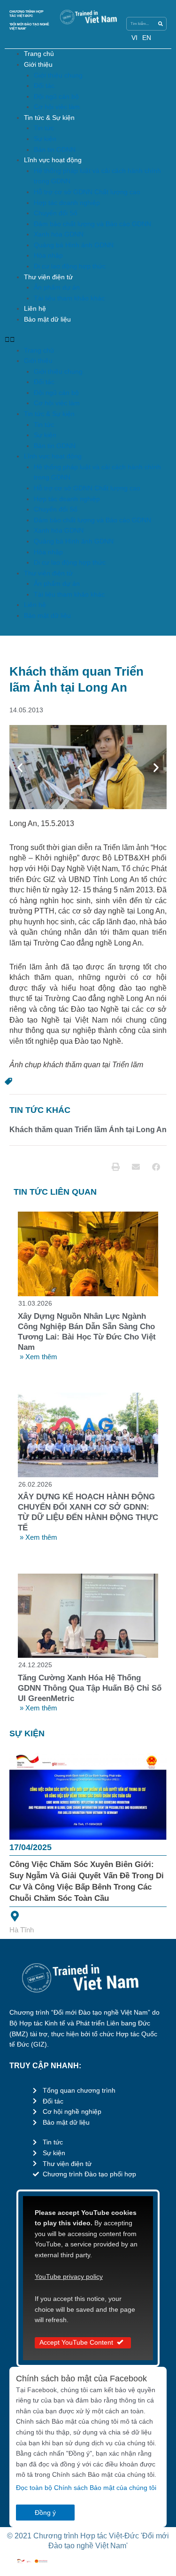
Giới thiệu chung (58, 75)
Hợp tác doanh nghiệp (67, 203)
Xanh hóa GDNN (59, 234)
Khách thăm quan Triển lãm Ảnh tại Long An (88, 1130)
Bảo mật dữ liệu (47, 319)
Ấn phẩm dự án (57, 288)
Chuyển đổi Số (56, 213)
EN (147, 38)
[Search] (160, 24)
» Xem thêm (38, 1357)
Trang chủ (39, 54)
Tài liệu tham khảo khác (69, 298)
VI (134, 38)
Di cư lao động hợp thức (70, 266)
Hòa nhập (48, 256)
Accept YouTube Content (76, 2343)
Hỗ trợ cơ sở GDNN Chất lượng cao (87, 192)
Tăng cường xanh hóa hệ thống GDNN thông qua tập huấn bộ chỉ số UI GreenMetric (90, 1688)
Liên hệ (35, 309)
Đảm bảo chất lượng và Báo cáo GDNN (92, 224)
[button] (88, 340)
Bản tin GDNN (55, 150)
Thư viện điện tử (48, 277)
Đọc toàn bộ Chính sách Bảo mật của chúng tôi (86, 2488)
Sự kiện (45, 139)
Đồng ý (45, 2513)
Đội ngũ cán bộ (56, 97)
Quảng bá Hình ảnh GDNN (74, 245)
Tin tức (44, 128)
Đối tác (44, 86)
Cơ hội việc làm (57, 107)
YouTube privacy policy (69, 2277)
